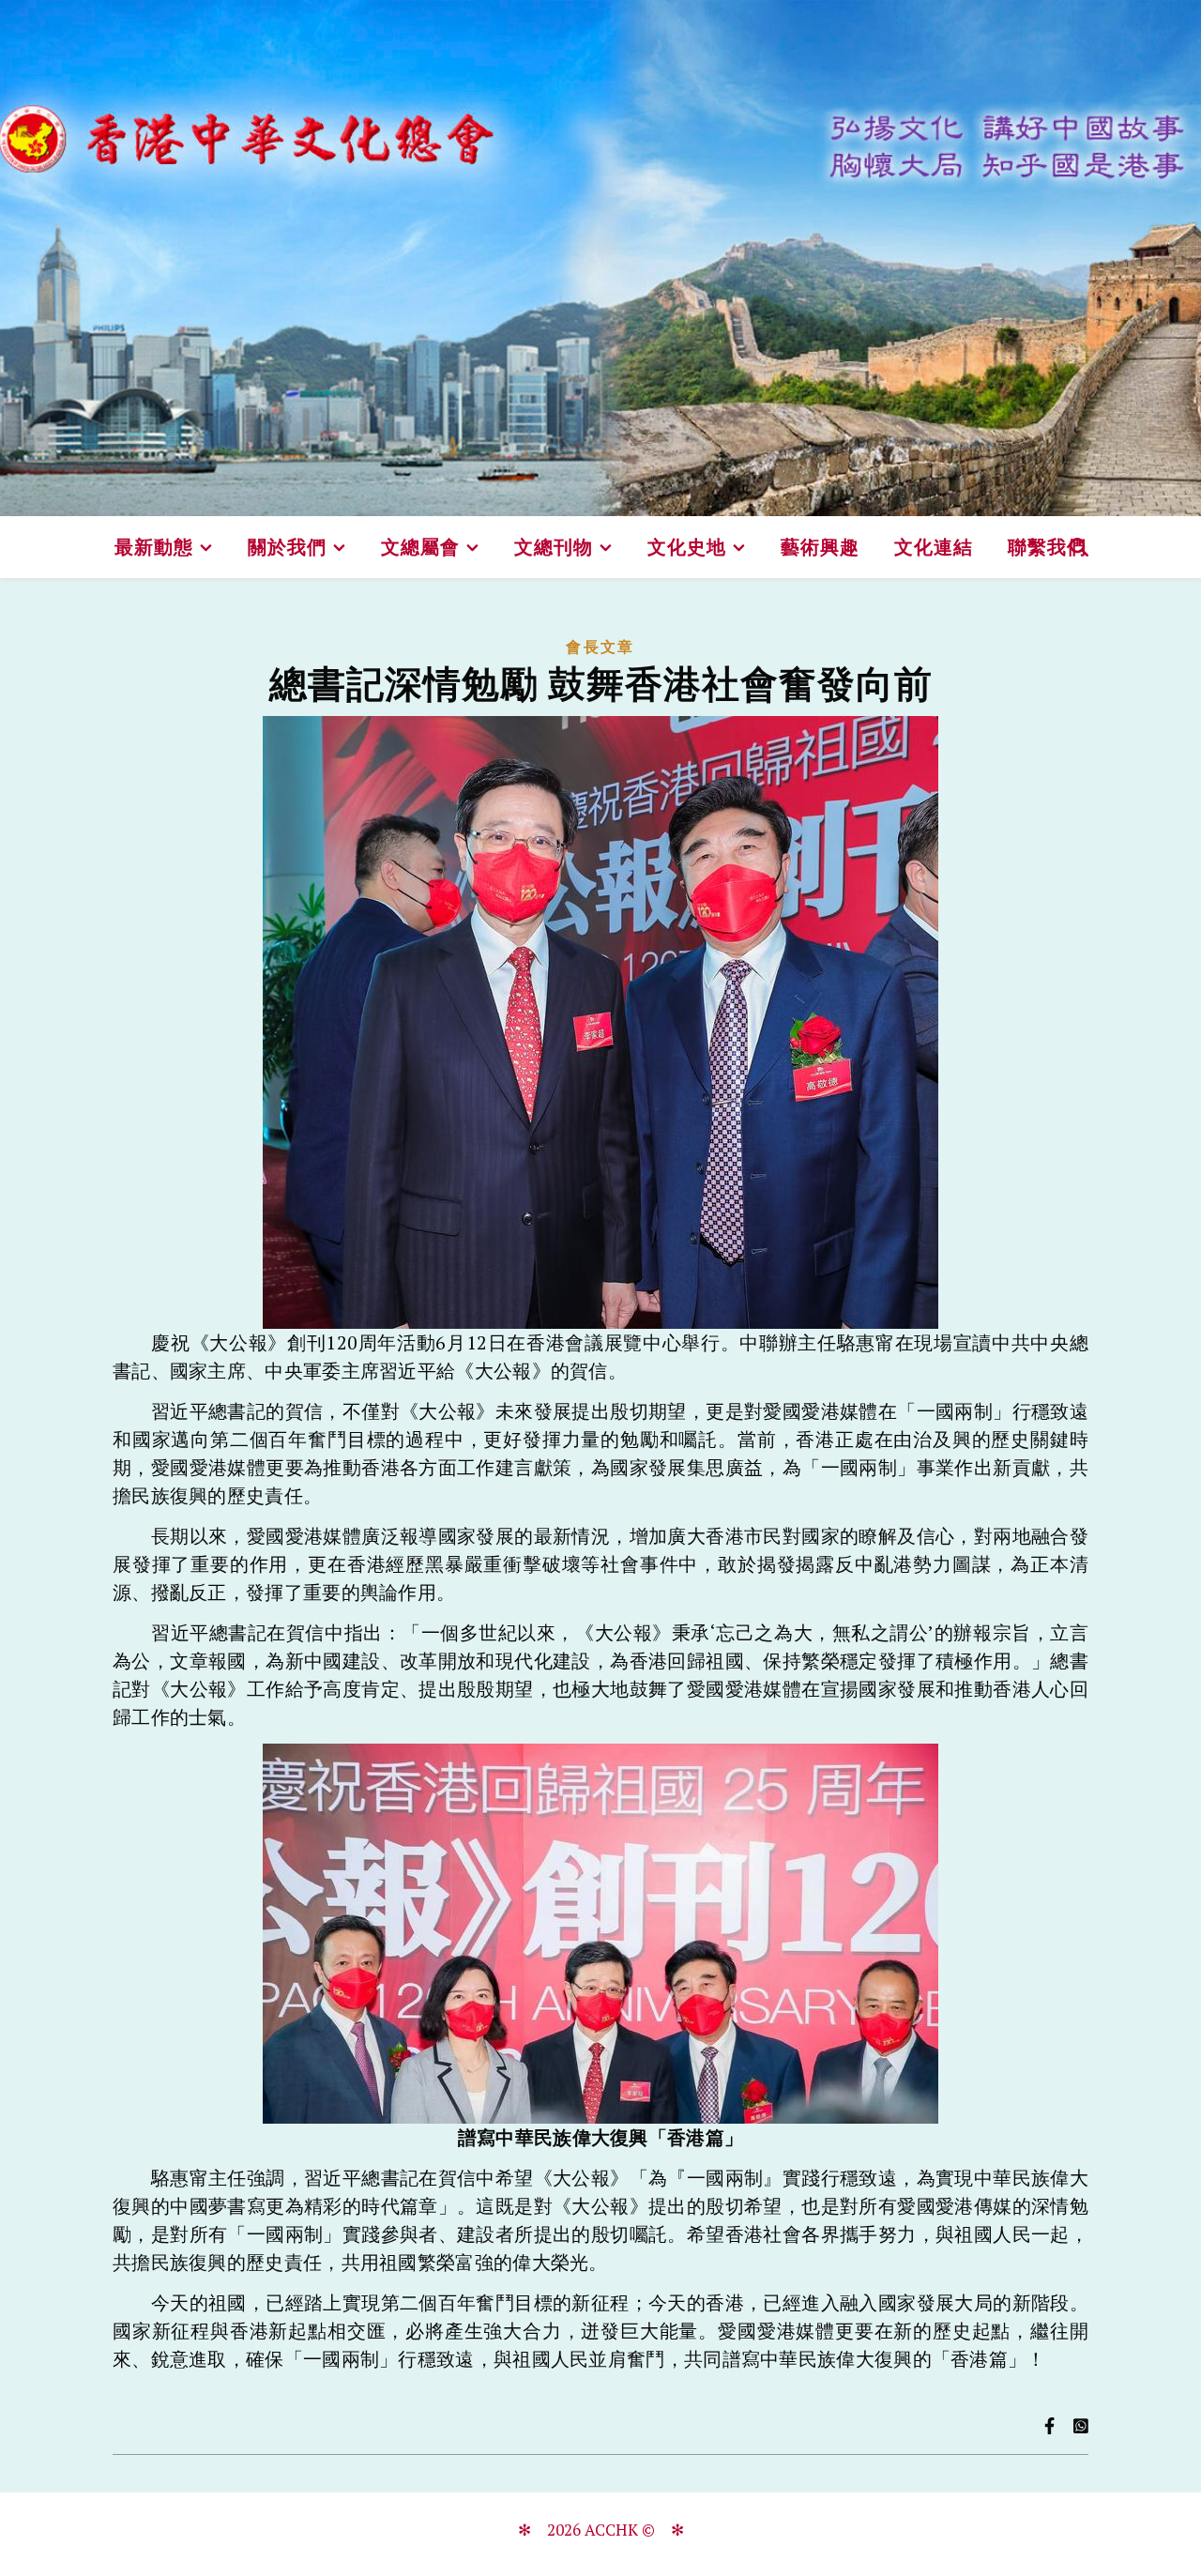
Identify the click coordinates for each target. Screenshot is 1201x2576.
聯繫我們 (1047, 547)
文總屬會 (420, 547)
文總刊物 (554, 547)
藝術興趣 (820, 547)
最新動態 (154, 547)
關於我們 (287, 547)
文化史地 (687, 547)
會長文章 (600, 647)
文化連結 (934, 547)
